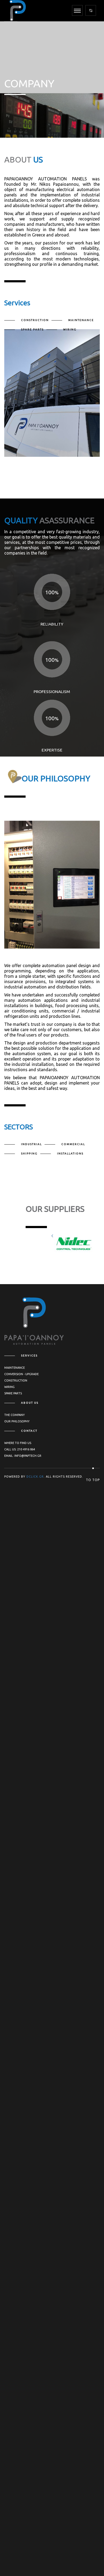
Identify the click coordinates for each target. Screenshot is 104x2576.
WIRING (70, 329)
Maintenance (15, 1368)
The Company (15, 1415)
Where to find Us (18, 1443)
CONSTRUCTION (35, 320)
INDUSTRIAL (31, 1144)
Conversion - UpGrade (21, 1374)
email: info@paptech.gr (23, 1456)
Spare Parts (13, 1393)
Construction (16, 1380)
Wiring (9, 1387)
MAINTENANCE (81, 320)
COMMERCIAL (73, 1144)
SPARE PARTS (32, 329)
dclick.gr (35, 1477)
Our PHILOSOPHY (17, 1421)
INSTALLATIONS (70, 1154)
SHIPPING (29, 1154)
